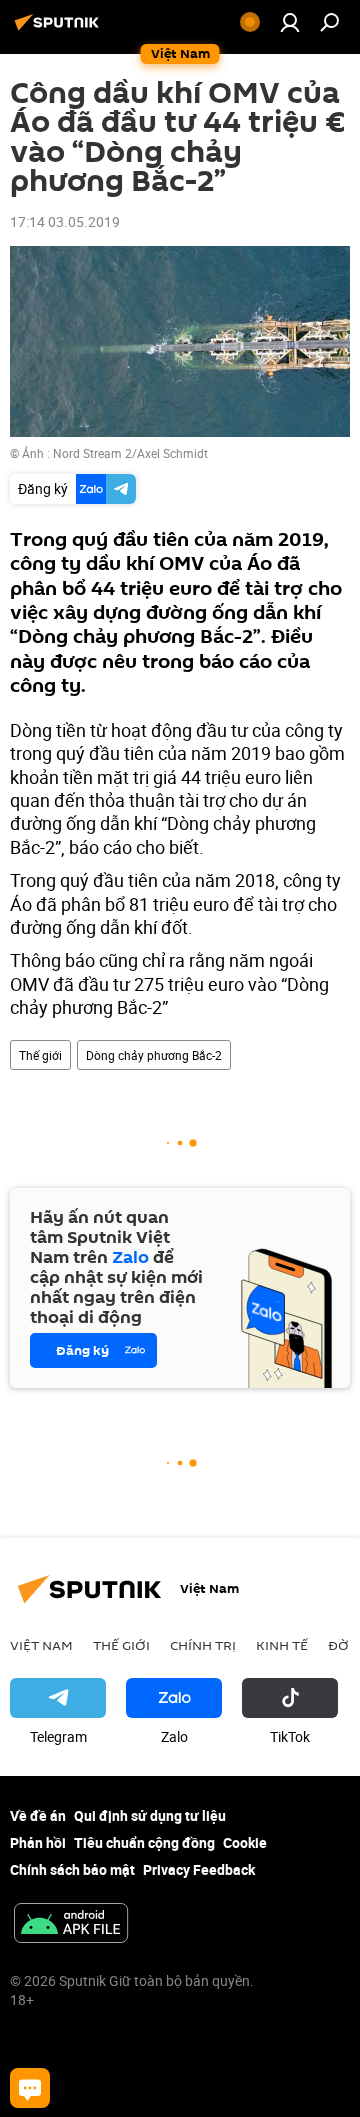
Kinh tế (282, 1645)
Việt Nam (41, 1645)
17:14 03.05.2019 (65, 221)
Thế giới (40, 1055)
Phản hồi (38, 1842)
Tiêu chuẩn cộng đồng (144, 1842)
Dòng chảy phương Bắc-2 (154, 1055)
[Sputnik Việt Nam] (60, 29)
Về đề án (38, 1815)
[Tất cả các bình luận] (30, 2088)
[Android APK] (71, 1925)
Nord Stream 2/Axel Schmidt (130, 453)
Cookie (245, 1842)
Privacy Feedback (199, 1869)
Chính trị (203, 1645)
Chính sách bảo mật (72, 1869)
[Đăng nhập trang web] (290, 22)
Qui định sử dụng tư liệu (150, 1815)
